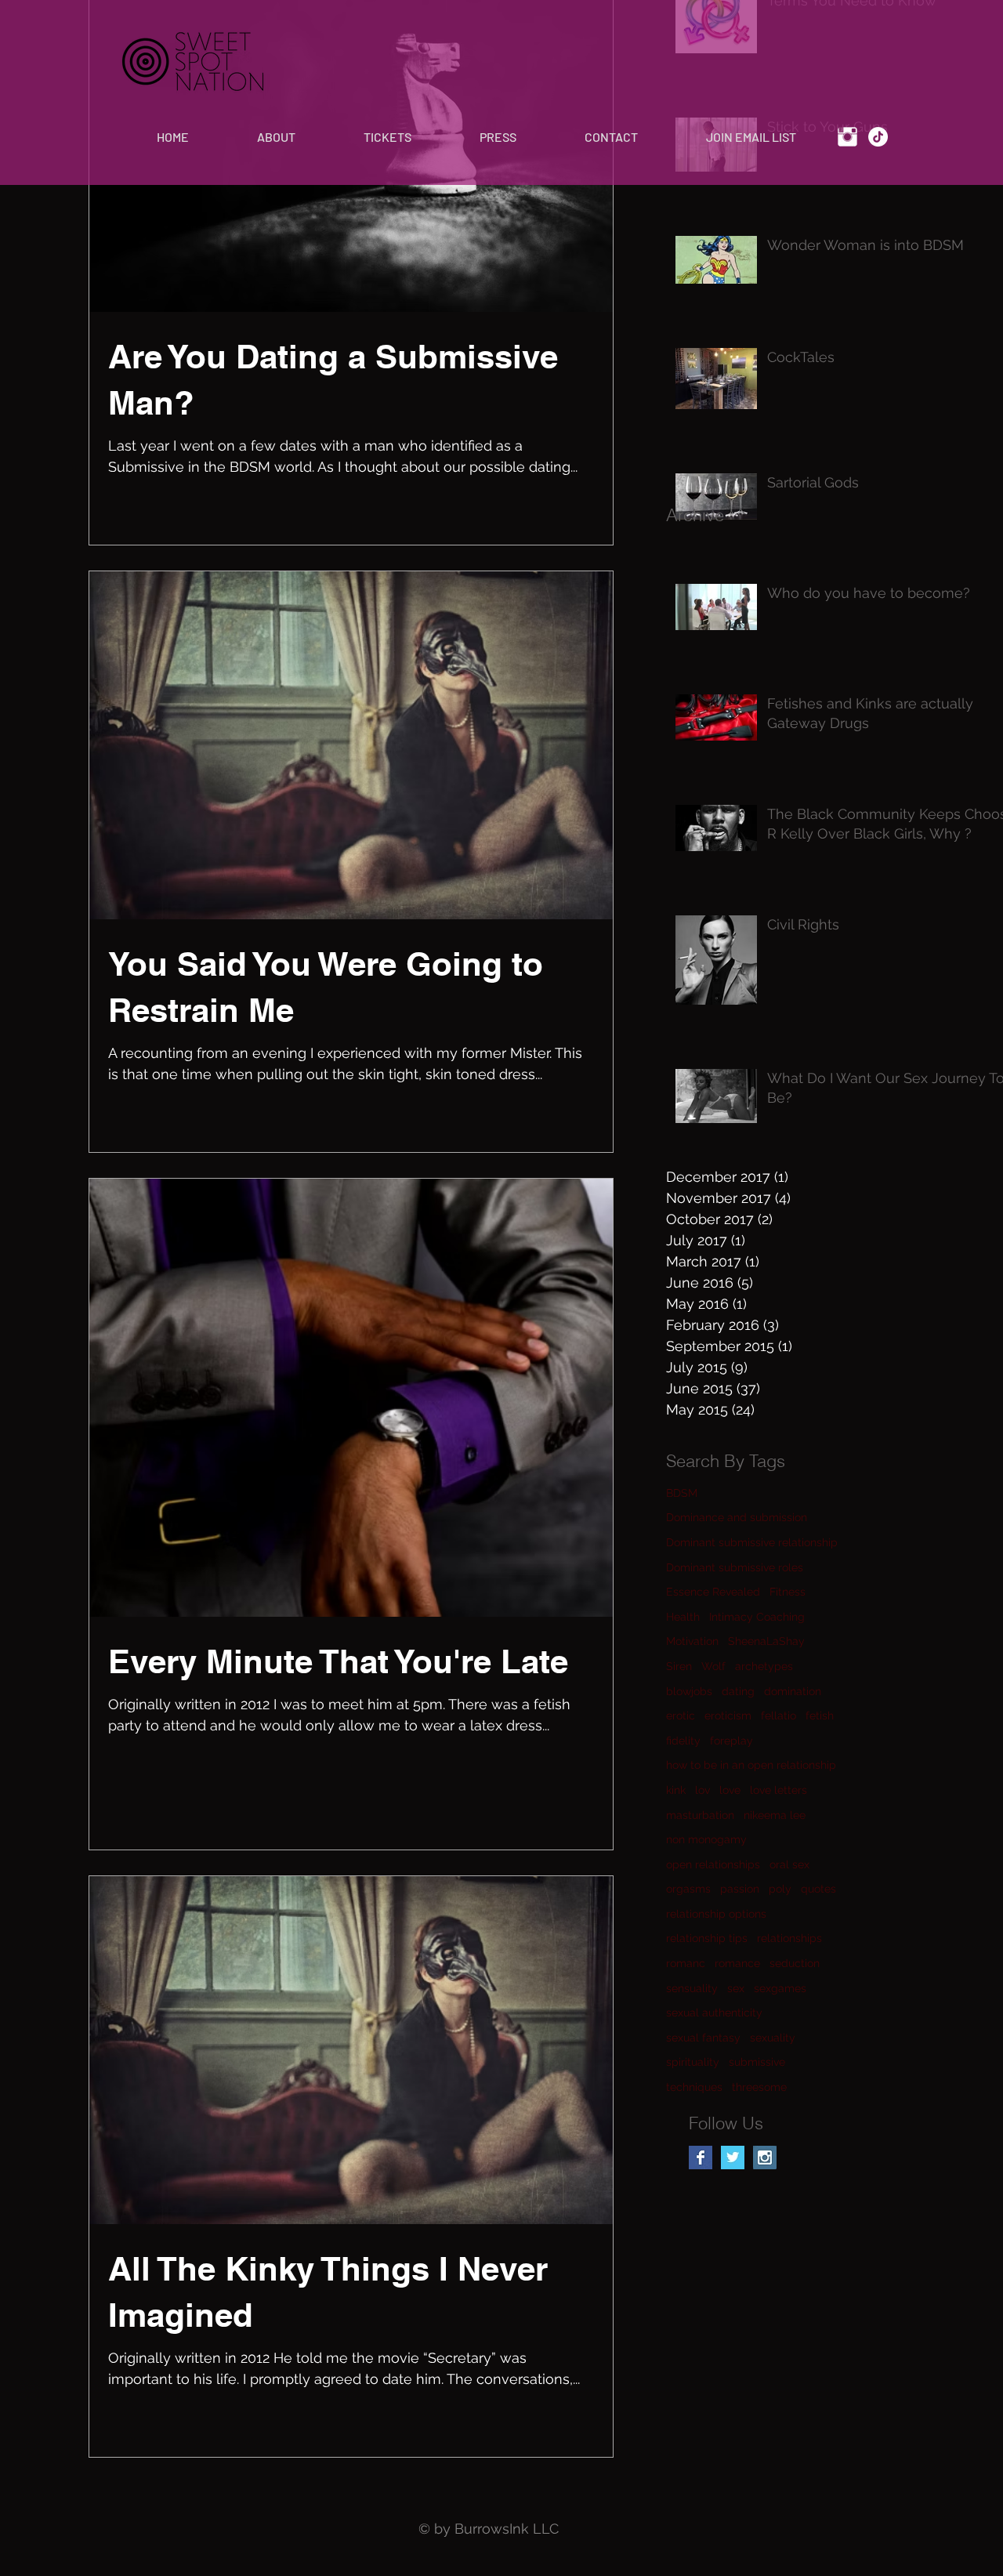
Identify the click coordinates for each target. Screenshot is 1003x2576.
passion (740, 1889)
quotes (818, 1889)
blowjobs (689, 1691)
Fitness (788, 1592)
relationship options (716, 1914)
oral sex (789, 1864)
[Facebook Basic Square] (701, 2158)
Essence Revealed (713, 1592)
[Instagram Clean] (847, 137)
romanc (686, 1963)
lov (702, 1790)
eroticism (728, 1716)
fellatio (779, 1716)
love (730, 1790)
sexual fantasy (703, 2038)
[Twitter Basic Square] (733, 2158)
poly (780, 1889)
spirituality (693, 2062)
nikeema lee (775, 1815)
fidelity (683, 1741)
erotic (681, 1716)
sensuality (692, 1988)
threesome (759, 2087)
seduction (795, 1963)
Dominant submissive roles (735, 1567)
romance (737, 1963)
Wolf (713, 1666)
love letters (779, 1790)
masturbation (700, 1815)
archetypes (764, 1666)
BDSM (682, 1493)
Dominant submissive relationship (752, 1542)
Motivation (692, 1641)
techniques (694, 2087)
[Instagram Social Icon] (765, 2158)
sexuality (773, 2038)
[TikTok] (878, 137)
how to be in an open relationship (751, 1765)
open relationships (713, 1864)
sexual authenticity (714, 2013)
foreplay (731, 1741)
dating (738, 1691)
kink (676, 1790)
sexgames (780, 1988)
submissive (757, 2062)
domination (793, 1691)
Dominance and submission (737, 1517)
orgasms (688, 1889)
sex (736, 1988)
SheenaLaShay (766, 1641)
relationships (789, 1938)
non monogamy (706, 1839)
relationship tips (707, 1938)
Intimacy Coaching (757, 1617)
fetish (820, 1716)
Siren (679, 1666)
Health (683, 1617)
